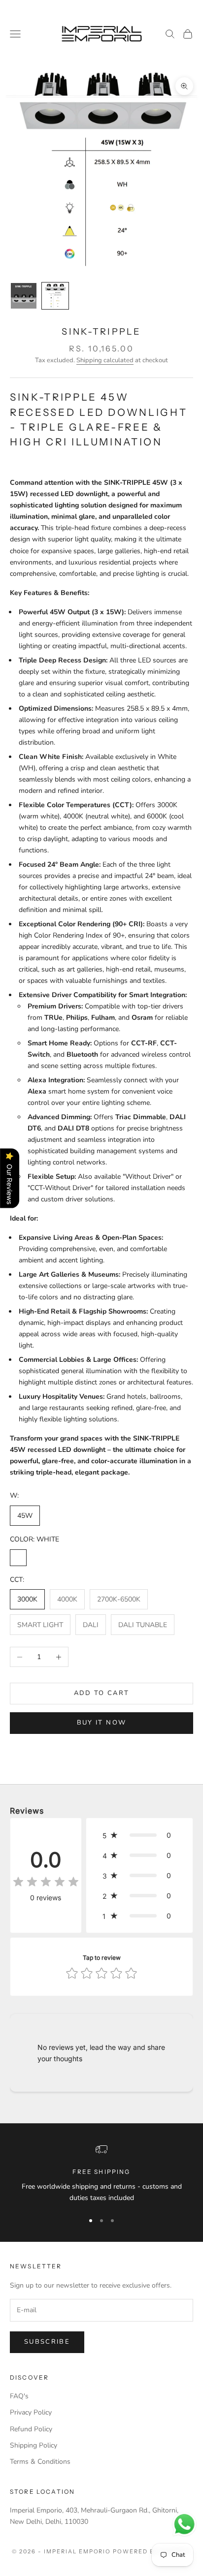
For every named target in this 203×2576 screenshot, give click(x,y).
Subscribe (47, 2342)
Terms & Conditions (40, 2462)
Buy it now (101, 1723)
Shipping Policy (34, 2445)
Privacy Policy (31, 2412)
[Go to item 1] (24, 296)
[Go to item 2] (55, 296)
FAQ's (19, 2396)
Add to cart (102, 1693)
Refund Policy (31, 2429)
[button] (139, 1835)
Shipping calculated (105, 360)
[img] (46, 1882)
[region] (101, 2174)
